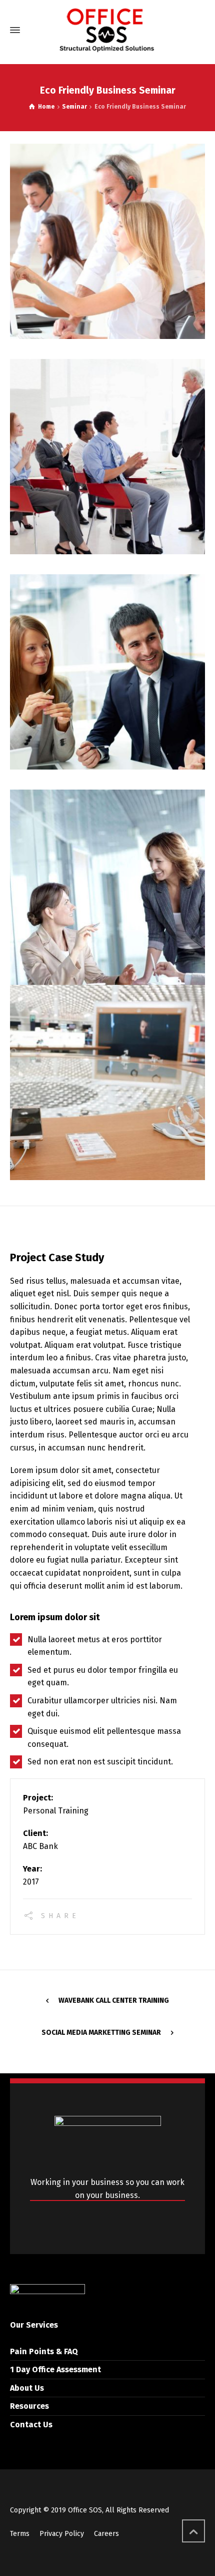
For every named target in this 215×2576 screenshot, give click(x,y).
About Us (27, 2388)
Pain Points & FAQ (44, 2351)
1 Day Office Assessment (55, 2369)
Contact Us (31, 2425)
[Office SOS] (107, 30)
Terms (20, 2534)
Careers (106, 2534)
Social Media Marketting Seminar (101, 2033)
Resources (29, 2406)
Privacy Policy (62, 2534)
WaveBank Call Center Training (114, 2000)
